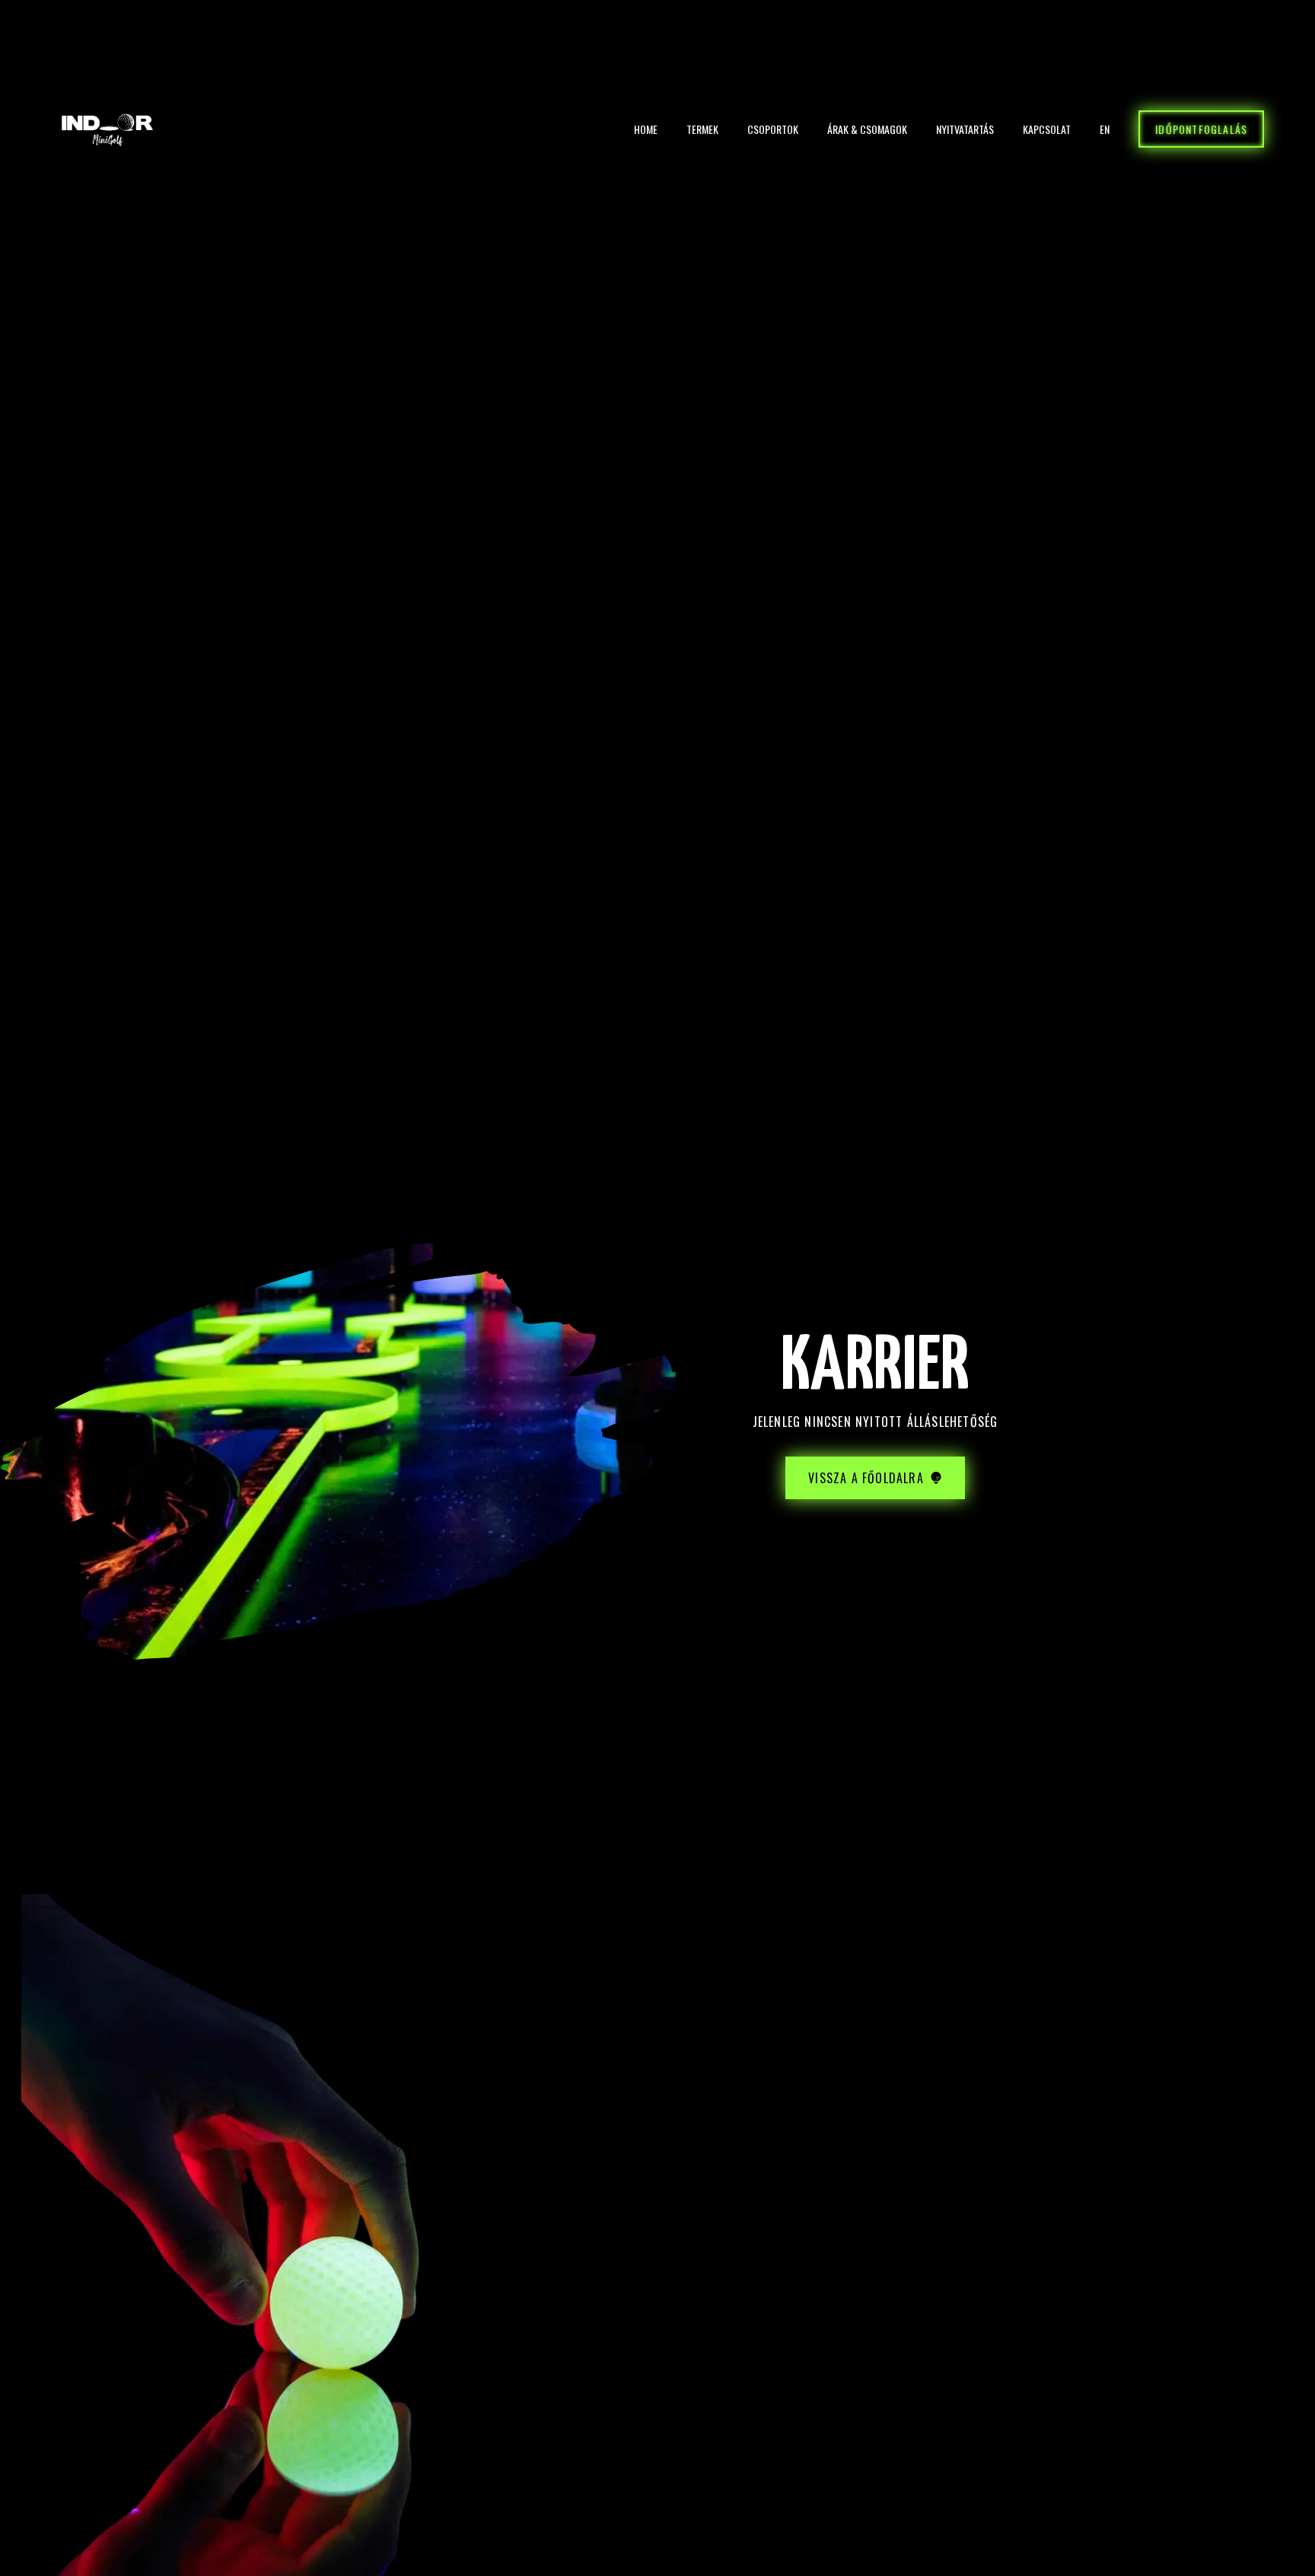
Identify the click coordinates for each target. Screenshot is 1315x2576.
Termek (702, 129)
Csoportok (773, 129)
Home (646, 129)
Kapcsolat (1047, 129)
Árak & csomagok (867, 129)
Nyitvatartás (965, 129)
